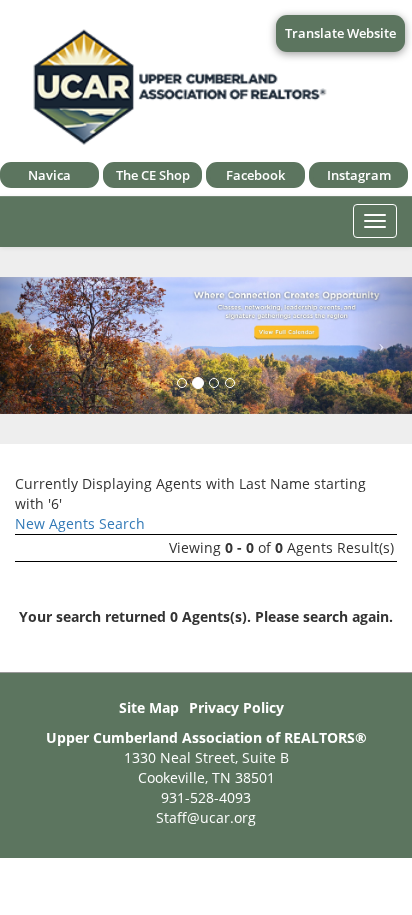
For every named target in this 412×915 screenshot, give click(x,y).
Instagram (359, 175)
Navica (49, 175)
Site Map (149, 707)
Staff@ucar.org (206, 817)
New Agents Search (80, 523)
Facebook (255, 175)
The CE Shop (153, 175)
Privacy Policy (236, 707)
